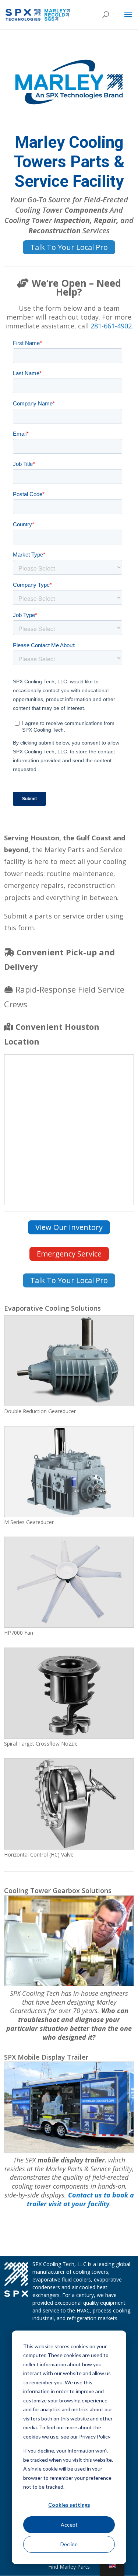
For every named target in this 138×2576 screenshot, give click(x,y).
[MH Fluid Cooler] (69, 2150)
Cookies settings (69, 2505)
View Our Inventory (69, 1227)
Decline (69, 2544)
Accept (69, 2525)
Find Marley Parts (69, 2567)
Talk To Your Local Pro (69, 247)
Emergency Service (69, 1254)
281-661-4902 (111, 326)
